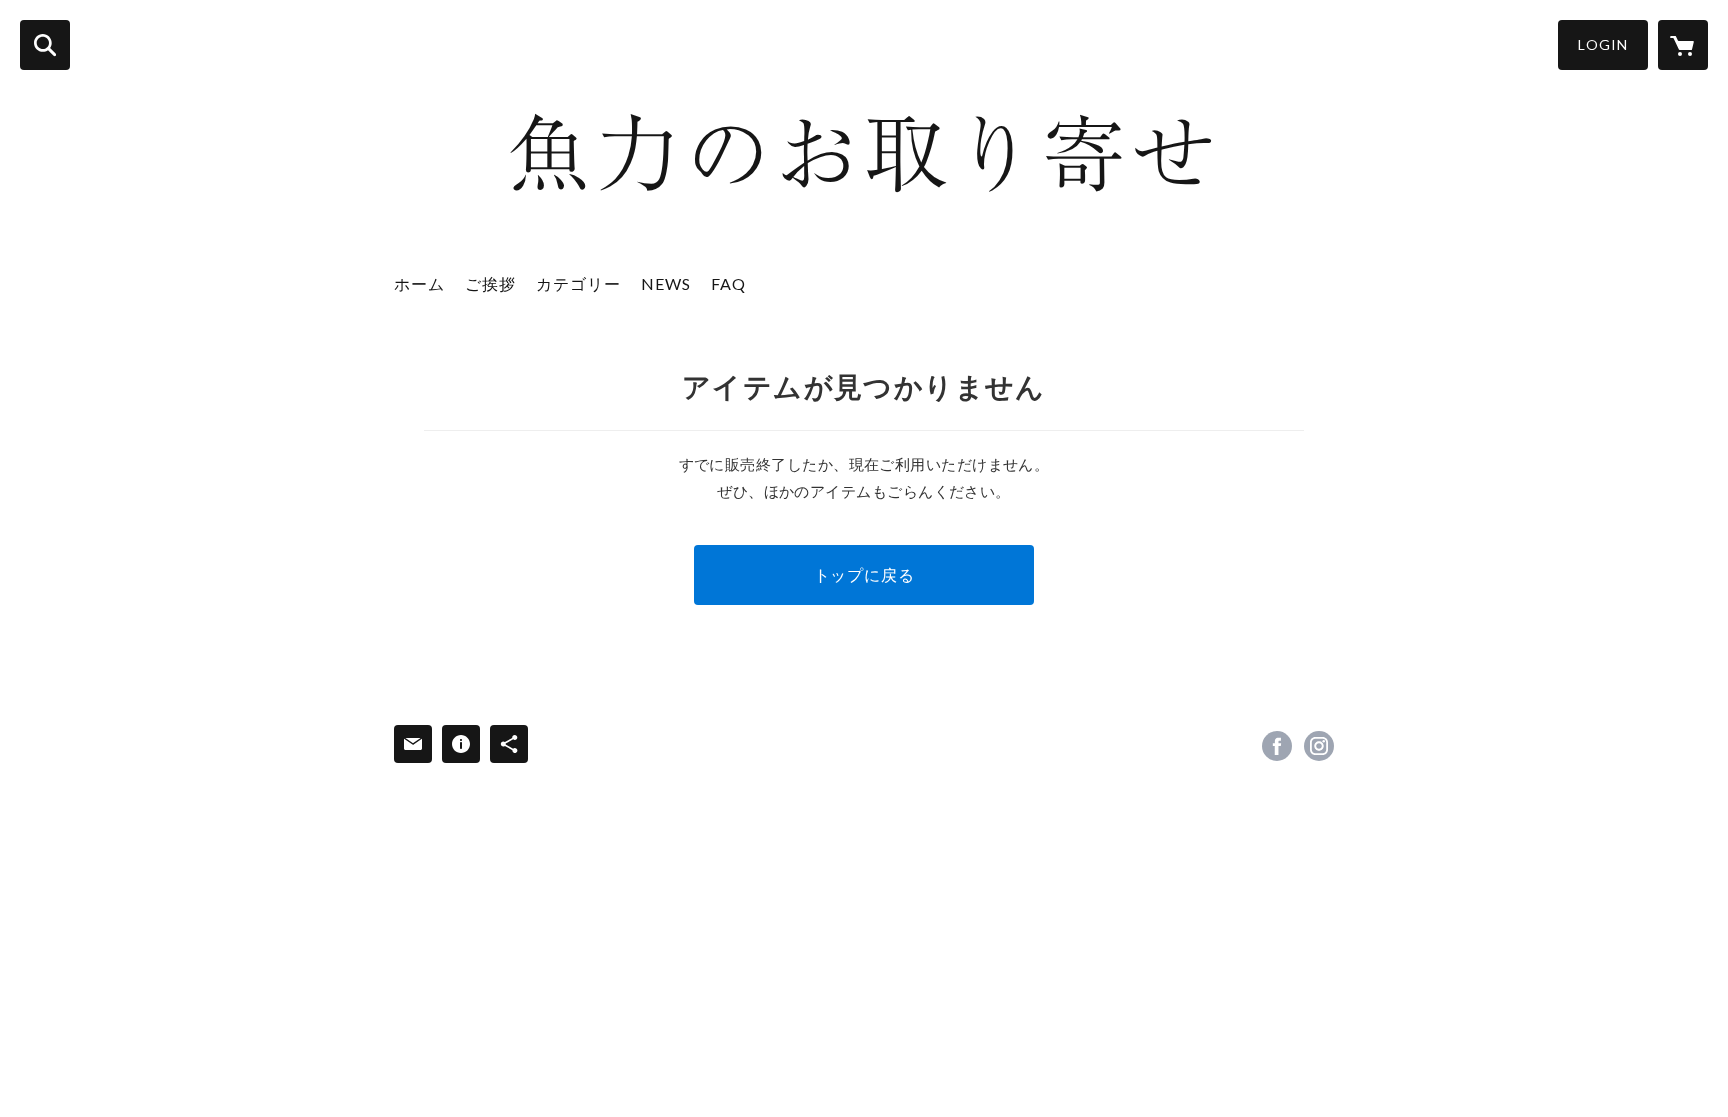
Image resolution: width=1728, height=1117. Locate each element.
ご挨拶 (490, 283)
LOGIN (1603, 44)
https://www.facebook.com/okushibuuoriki (1277, 746)
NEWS (666, 283)
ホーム (419, 283)
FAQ (728, 283)
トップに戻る (864, 574)
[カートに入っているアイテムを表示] (1683, 45)
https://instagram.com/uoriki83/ (1319, 746)
